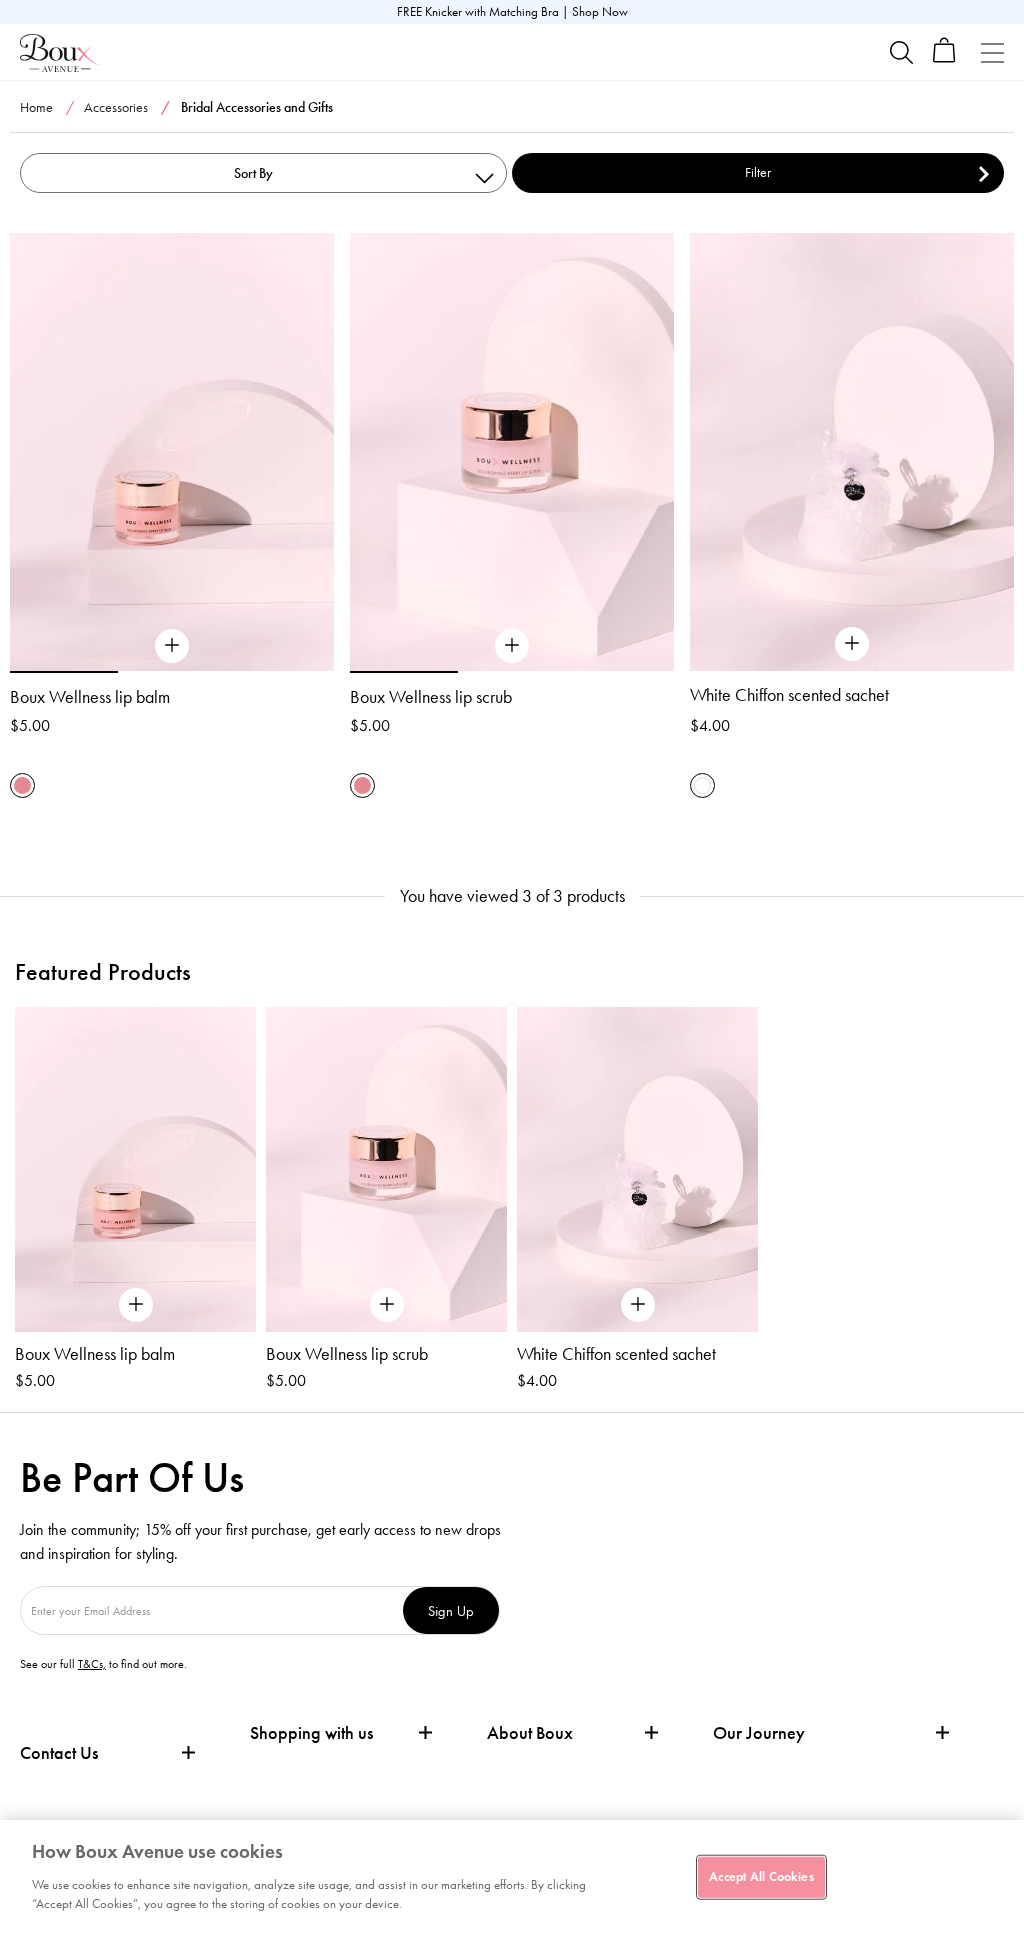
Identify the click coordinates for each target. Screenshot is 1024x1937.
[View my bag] (944, 58)
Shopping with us (311, 1733)
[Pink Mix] (22, 785)
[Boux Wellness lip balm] (172, 646)
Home (36, 107)
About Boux (530, 1733)
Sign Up (451, 1610)
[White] (702, 785)
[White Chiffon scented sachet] (852, 644)
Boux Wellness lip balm (90, 697)
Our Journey (759, 1733)
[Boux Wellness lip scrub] (512, 646)
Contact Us (59, 1753)
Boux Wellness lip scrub (431, 697)
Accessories (116, 107)
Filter (758, 172)
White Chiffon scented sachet (789, 695)
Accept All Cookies (761, 1876)
